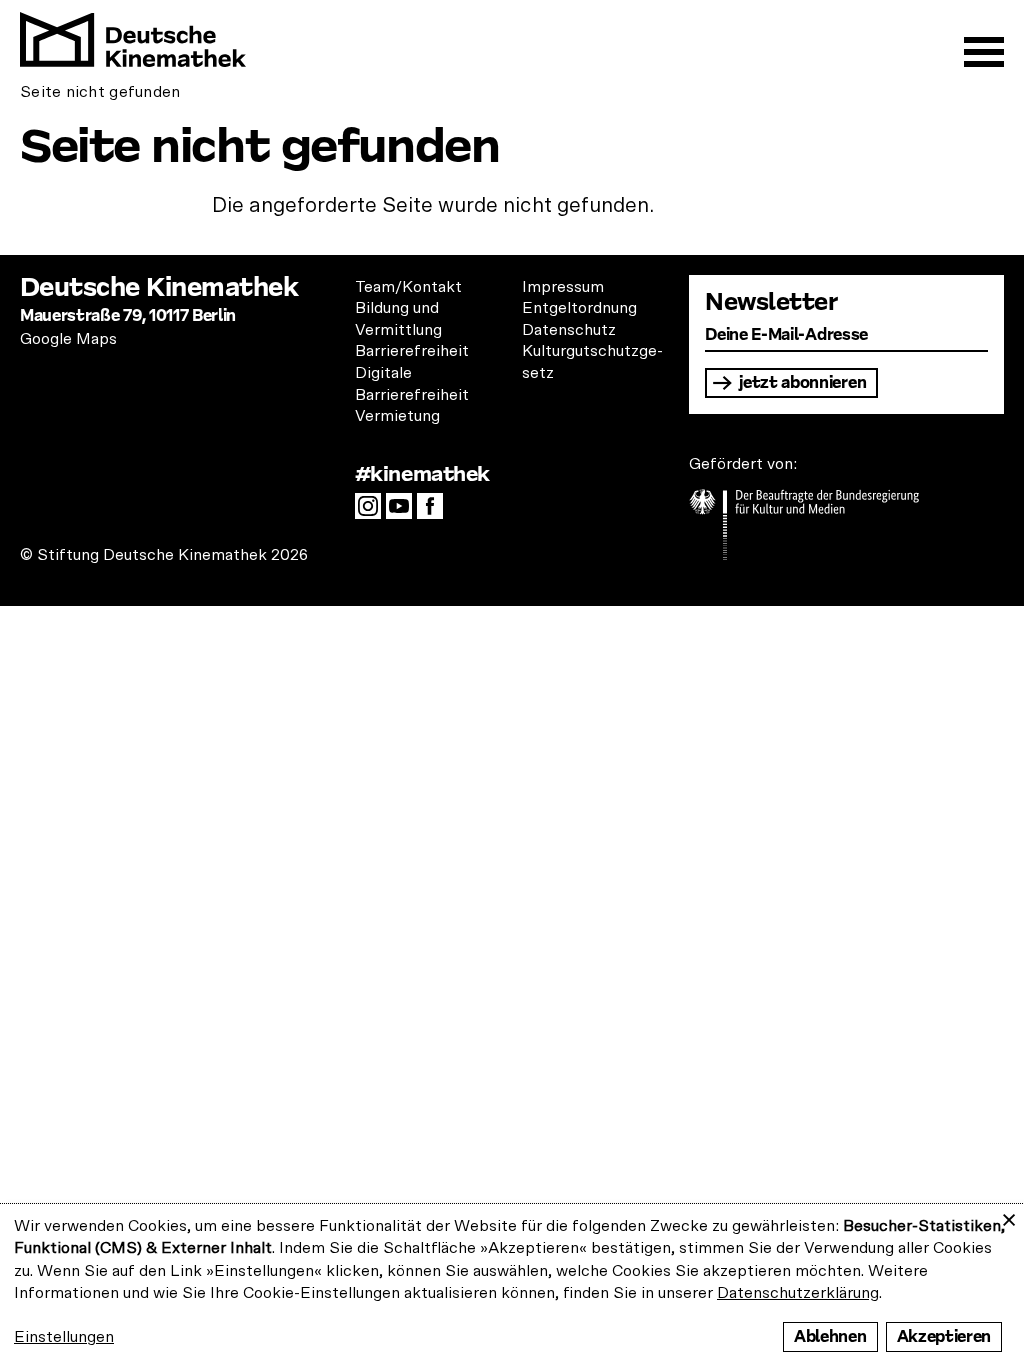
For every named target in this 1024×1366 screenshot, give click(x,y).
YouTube (404, 512)
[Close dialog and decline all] (1009, 1216)
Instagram (373, 512)
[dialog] (512, 1285)
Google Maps (68, 339)
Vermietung (397, 416)
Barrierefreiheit (412, 351)
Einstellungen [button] (64, 1337)
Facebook (435, 512)
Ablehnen (830, 1336)
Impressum (563, 287)
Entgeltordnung (579, 308)
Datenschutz (569, 330)
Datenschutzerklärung (798, 1293)
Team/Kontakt (408, 287)
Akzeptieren (944, 1336)
